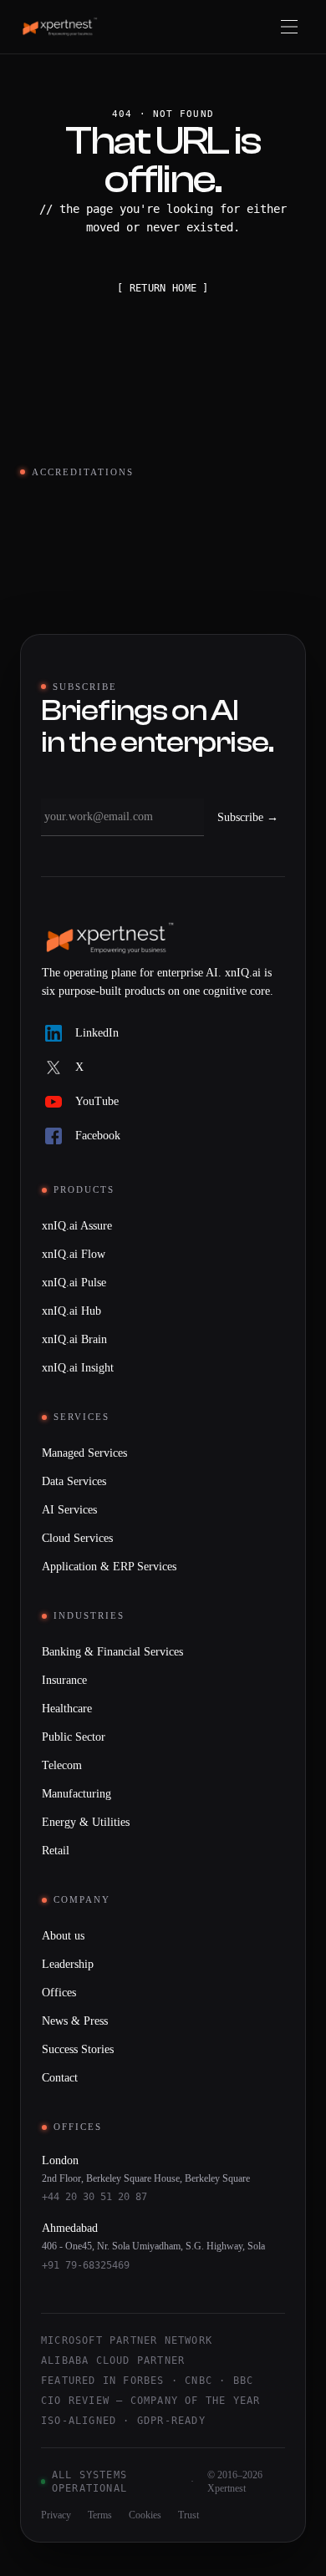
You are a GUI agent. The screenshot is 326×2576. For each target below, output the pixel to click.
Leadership (68, 1964)
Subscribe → (248, 817)
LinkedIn (97, 1033)
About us (63, 1936)
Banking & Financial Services (112, 1652)
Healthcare (67, 1709)
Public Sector (74, 1737)
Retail (56, 1851)
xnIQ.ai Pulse (74, 1283)
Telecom (62, 1765)
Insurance (64, 1680)
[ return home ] (163, 288)
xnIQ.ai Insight (78, 1368)
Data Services (74, 1481)
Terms (100, 2515)
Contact (60, 2078)
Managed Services (84, 1453)
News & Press (75, 2021)
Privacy (56, 2515)
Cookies (145, 2515)
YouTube (97, 1101)
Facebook (98, 1136)
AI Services (69, 1510)
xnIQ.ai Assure (77, 1226)
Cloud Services (77, 1538)
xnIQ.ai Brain (74, 1339)
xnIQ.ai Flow (74, 1254)
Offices (59, 1993)
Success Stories (78, 2049)
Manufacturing (76, 1794)
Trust (188, 2515)
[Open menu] (289, 27)
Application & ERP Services (109, 1567)
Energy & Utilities (86, 1822)
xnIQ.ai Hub (71, 1311)
